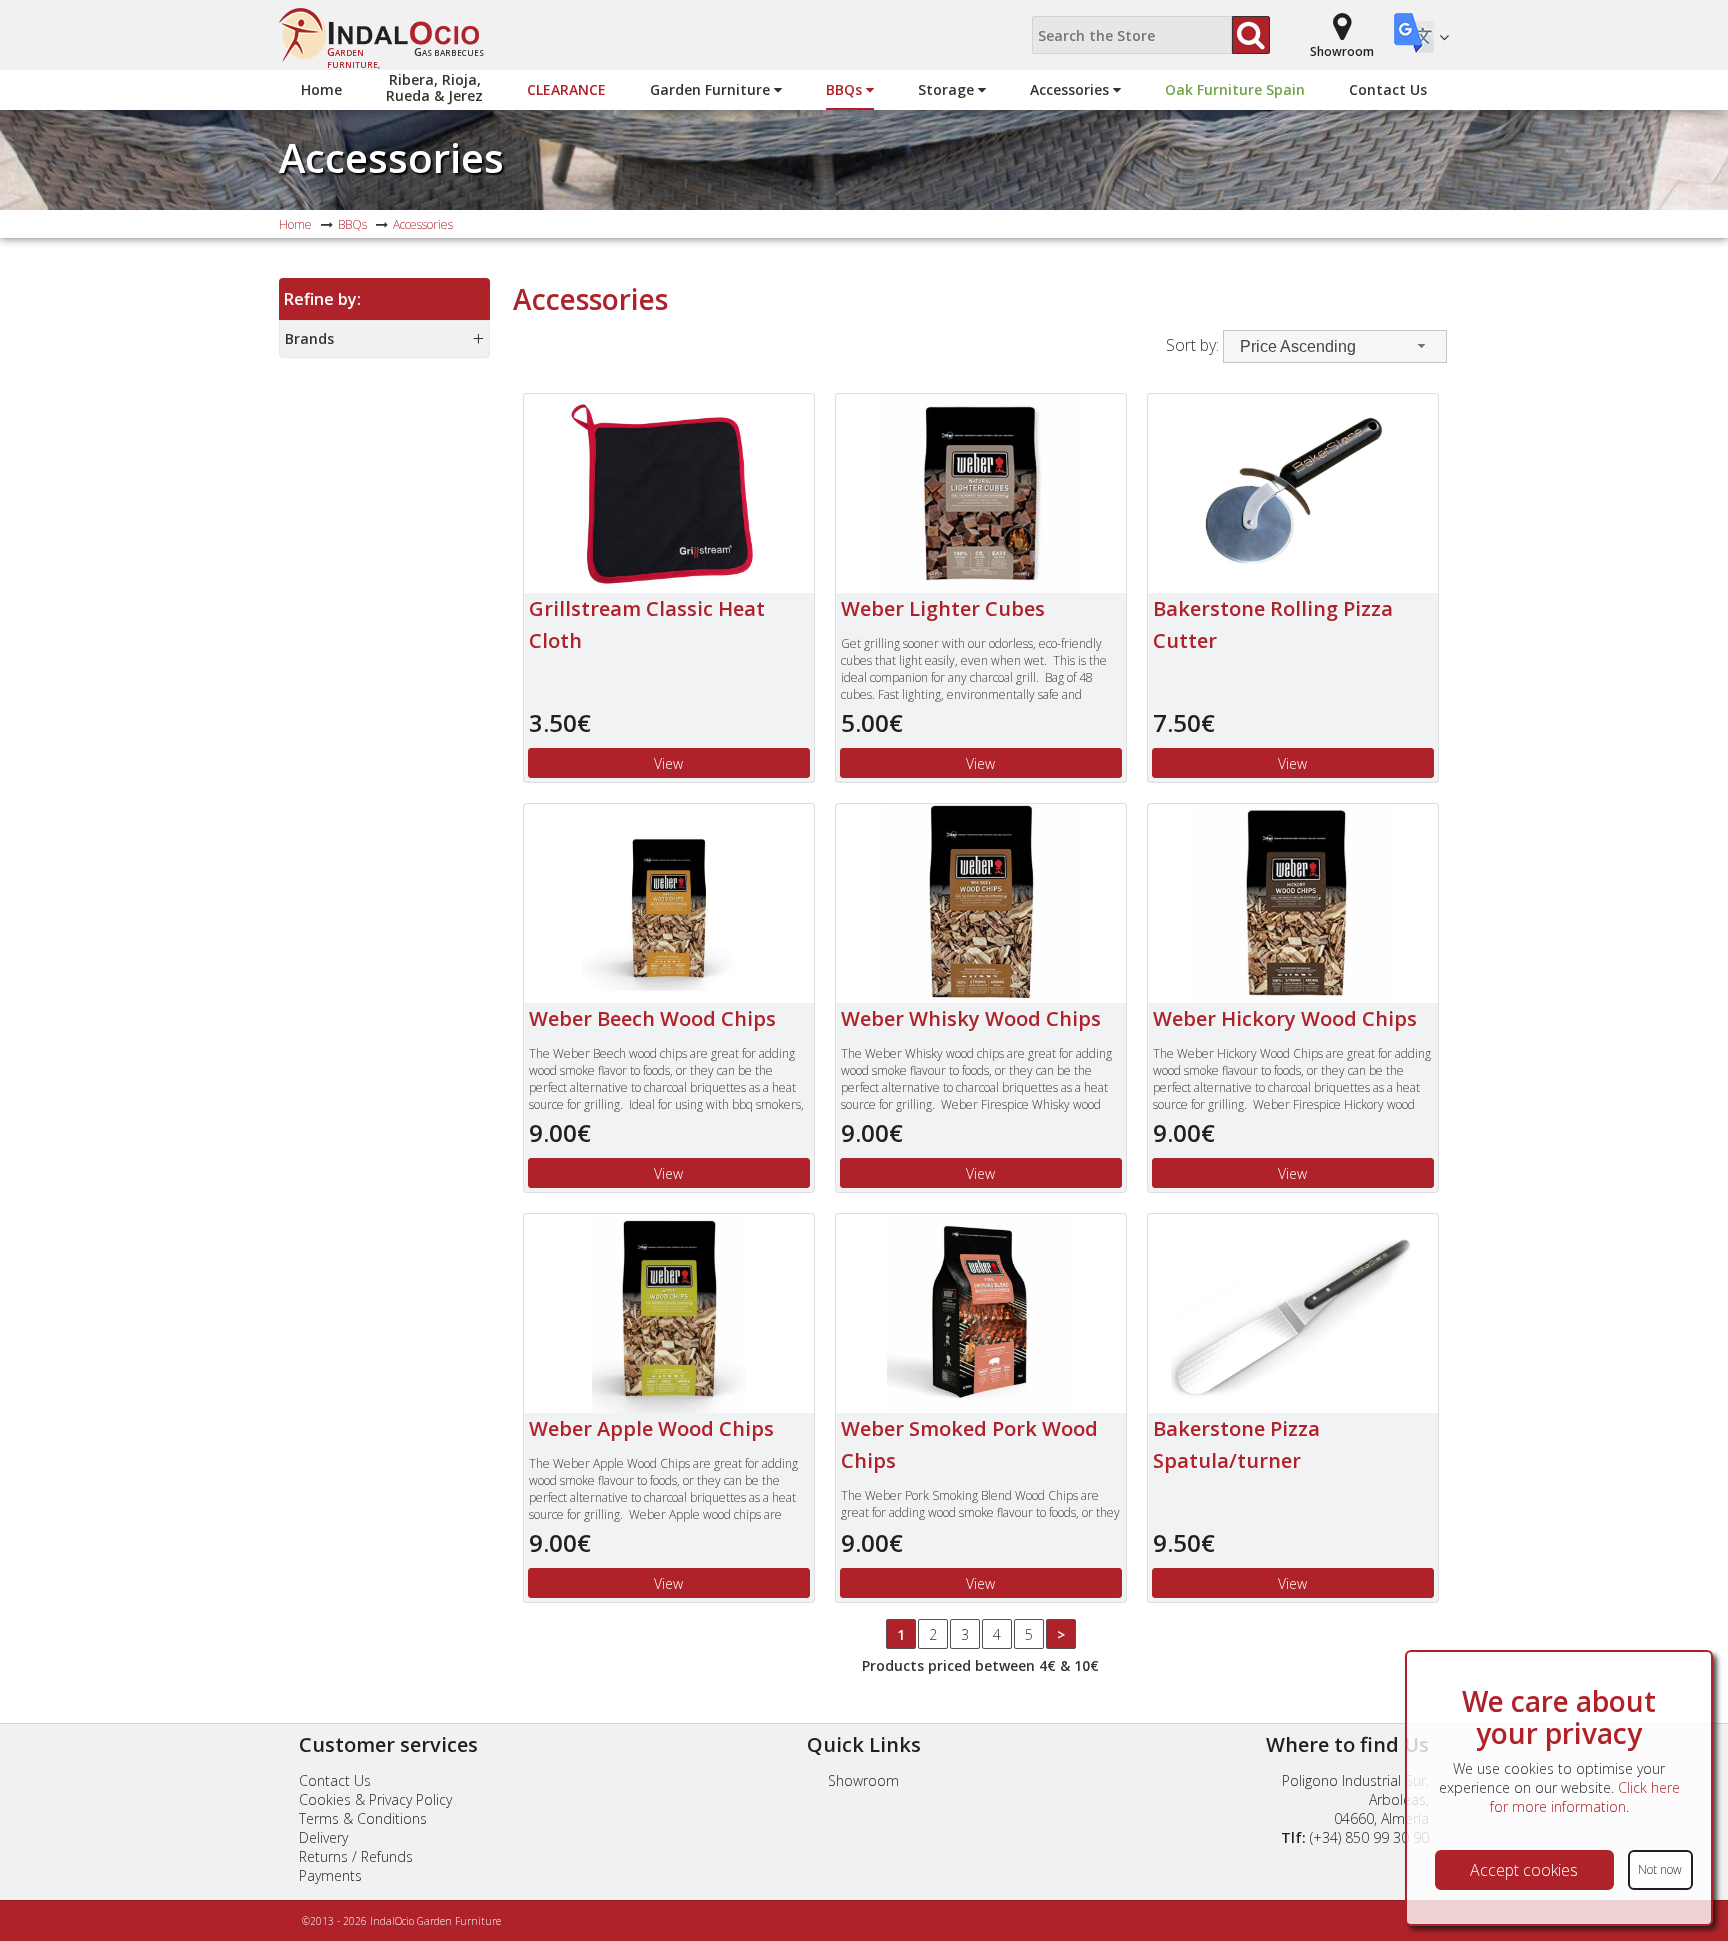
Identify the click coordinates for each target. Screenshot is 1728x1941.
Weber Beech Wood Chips (652, 1018)
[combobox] (1335, 346)
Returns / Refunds (356, 1856)
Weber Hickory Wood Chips (1285, 1018)
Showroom (863, 1780)
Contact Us (1388, 89)
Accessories (391, 157)
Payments (330, 1875)
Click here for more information (1585, 1797)
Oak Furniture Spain (1235, 89)
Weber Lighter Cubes (943, 608)
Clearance (566, 89)
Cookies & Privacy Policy (375, 1799)
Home (321, 89)
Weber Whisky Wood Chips (971, 1018)
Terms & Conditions (363, 1818)
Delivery (323, 1837)
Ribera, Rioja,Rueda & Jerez (434, 87)
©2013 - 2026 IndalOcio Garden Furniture (401, 1921)
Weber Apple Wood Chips (651, 1428)
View (668, 763)
